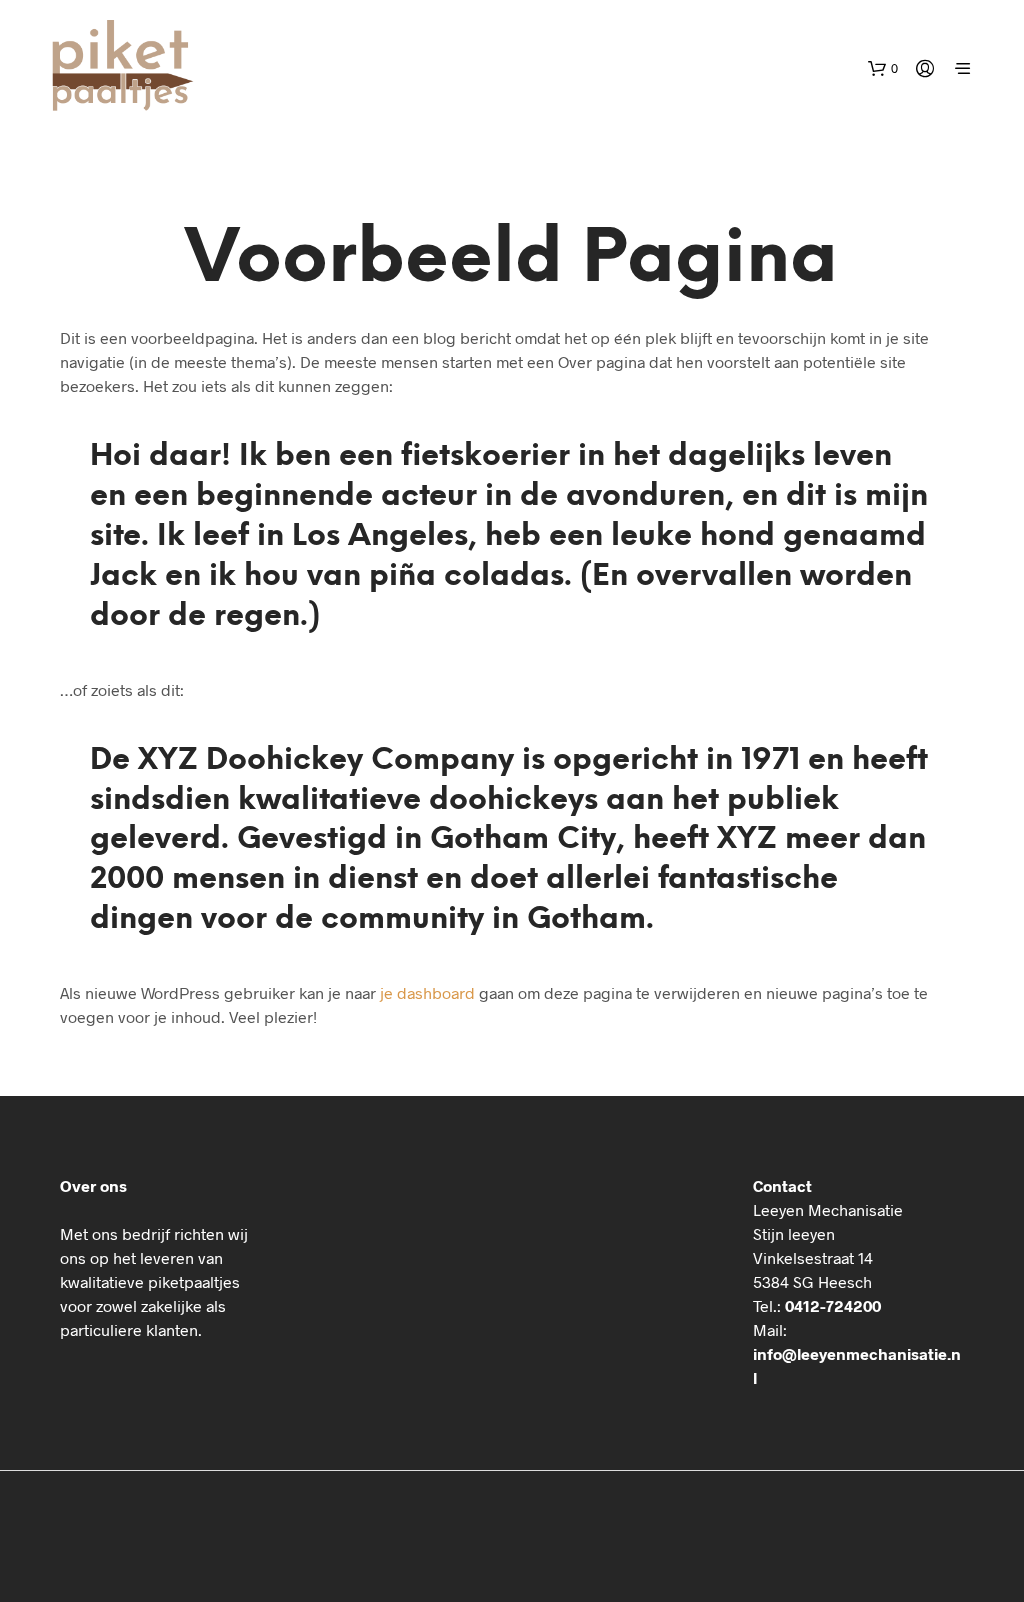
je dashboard (427, 992)
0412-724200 (833, 1305)
